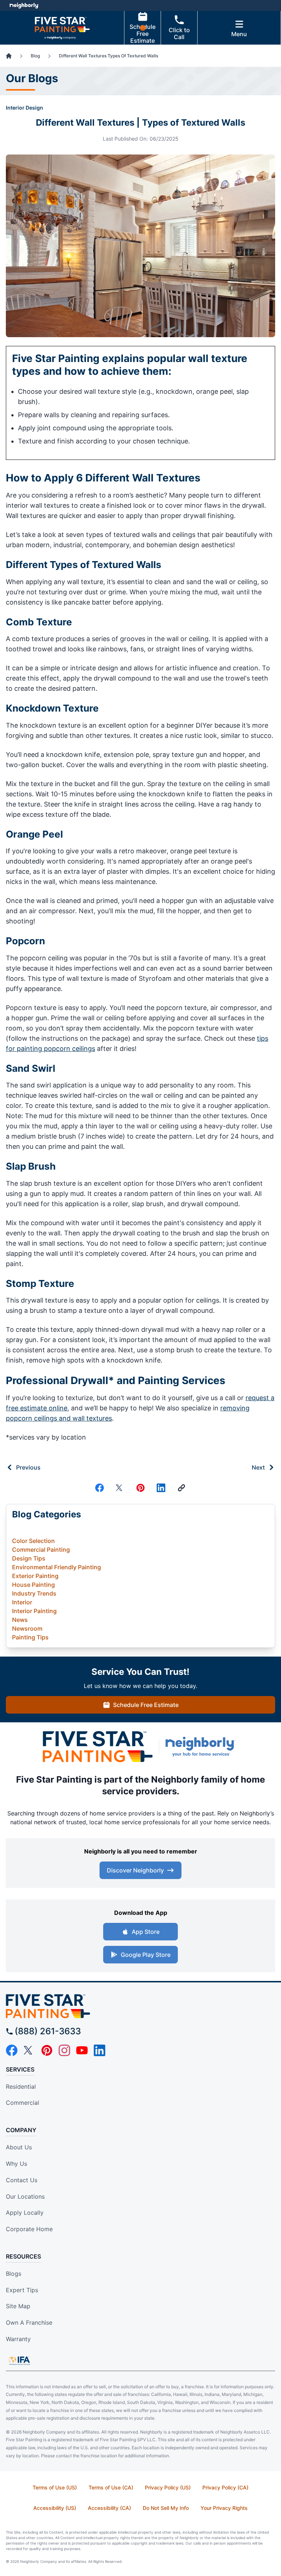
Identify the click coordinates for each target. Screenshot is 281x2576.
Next (258, 1467)
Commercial (23, 2103)
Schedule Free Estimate (143, 34)
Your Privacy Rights (224, 2508)
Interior (22, 1602)
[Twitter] (120, 1488)
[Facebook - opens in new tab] (12, 2050)
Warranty (18, 2339)
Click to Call (179, 33)
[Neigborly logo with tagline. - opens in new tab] (202, 1746)
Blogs (14, 2274)
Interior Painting (34, 1611)
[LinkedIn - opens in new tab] (100, 2050)
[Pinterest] (140, 1488)
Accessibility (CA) (109, 2508)
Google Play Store (146, 1955)
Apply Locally (25, 2213)
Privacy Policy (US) (168, 2487)
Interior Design (25, 108)
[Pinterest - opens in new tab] (47, 2050)
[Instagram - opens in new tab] (64, 2050)
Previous (28, 1467)
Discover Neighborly (135, 1870)
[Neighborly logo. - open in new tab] (24, 5)
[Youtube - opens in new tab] (82, 2050)
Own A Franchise (29, 2322)
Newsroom (27, 1628)
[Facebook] (100, 1488)
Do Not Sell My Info (166, 2508)
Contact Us (22, 2180)
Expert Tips (22, 2290)
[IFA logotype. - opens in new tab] (19, 2360)
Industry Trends (34, 1593)
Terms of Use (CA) (111, 2487)
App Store (146, 1932)
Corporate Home (29, 2229)
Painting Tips (30, 1637)
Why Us (16, 2164)
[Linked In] (161, 1488)
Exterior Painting (35, 1576)
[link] (181, 1488)
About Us (19, 2147)
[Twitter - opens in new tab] (29, 2050)
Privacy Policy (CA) (225, 2487)
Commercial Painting (41, 1550)
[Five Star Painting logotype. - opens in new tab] (98, 1747)
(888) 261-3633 (48, 2031)
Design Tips (29, 1558)
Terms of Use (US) (55, 2487)
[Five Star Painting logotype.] (140, 2006)
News (20, 1620)
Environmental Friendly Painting (57, 1567)
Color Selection (33, 1541)
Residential (21, 2087)
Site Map (18, 2306)
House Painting (33, 1585)
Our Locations (25, 2196)
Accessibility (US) (55, 2508)
